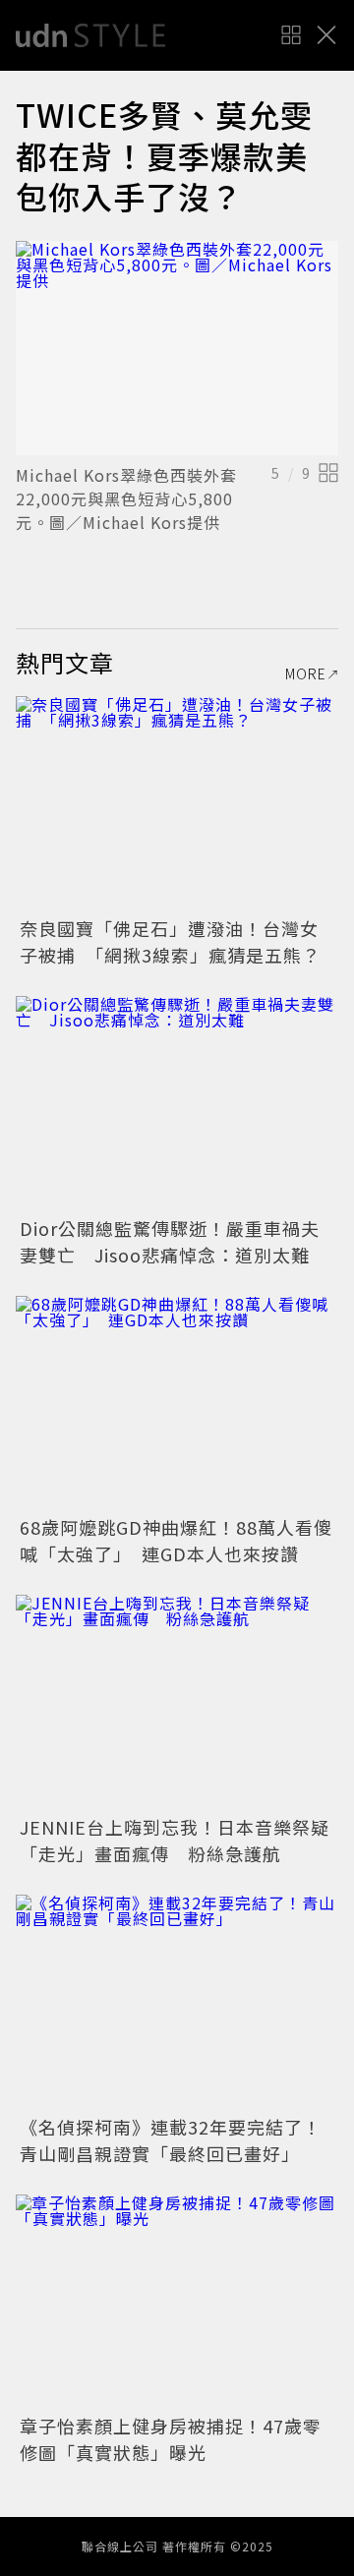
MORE (306, 673)
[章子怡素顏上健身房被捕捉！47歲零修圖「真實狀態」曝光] (177, 2302)
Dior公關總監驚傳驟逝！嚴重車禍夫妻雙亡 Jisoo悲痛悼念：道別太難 (170, 1241)
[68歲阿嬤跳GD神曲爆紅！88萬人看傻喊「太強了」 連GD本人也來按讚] (177, 1404)
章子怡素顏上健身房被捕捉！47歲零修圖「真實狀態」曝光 (171, 2439)
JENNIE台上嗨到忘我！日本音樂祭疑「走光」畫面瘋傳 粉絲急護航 (175, 1840)
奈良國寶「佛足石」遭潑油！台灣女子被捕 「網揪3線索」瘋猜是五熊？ (170, 941)
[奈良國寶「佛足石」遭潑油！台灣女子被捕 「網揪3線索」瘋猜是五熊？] (177, 804)
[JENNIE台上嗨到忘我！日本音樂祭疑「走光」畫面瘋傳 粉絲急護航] (177, 1702)
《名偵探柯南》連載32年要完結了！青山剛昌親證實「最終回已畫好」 (171, 2140)
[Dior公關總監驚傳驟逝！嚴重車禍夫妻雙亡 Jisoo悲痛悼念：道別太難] (177, 1104)
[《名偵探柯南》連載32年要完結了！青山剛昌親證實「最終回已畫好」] (177, 2002)
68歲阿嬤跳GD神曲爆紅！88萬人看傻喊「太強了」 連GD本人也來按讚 (176, 1540)
